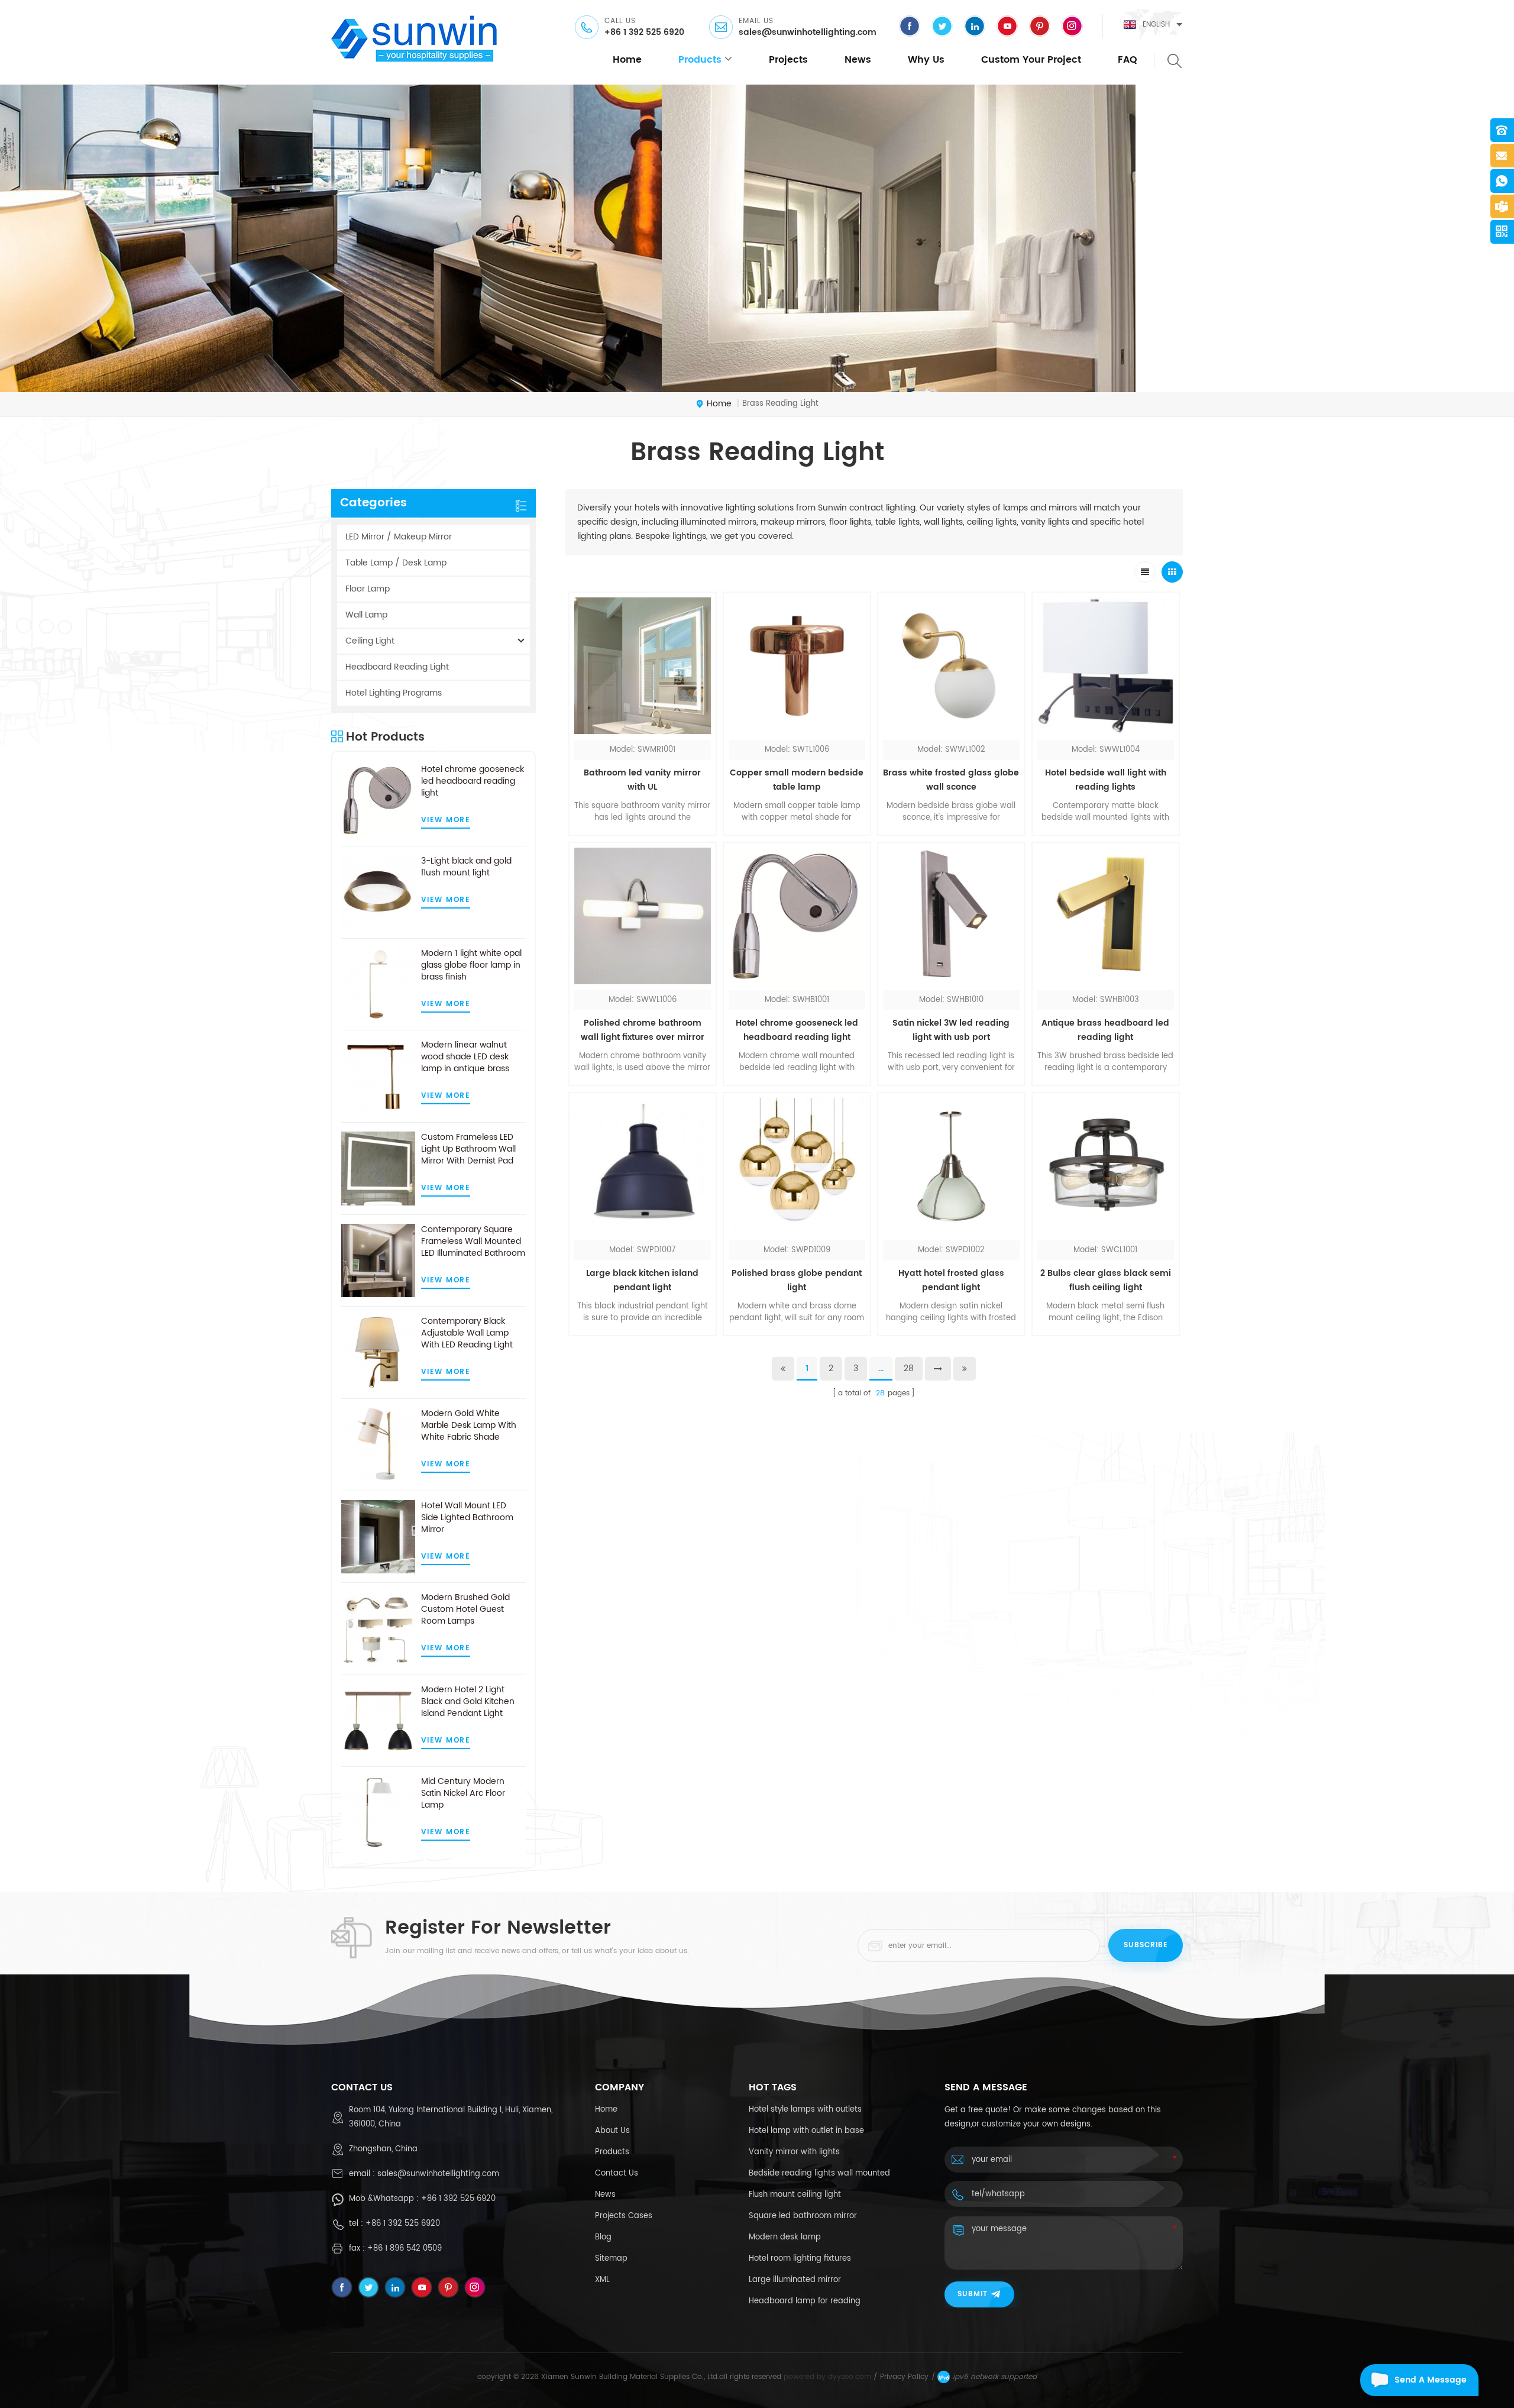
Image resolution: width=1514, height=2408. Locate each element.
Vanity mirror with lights (794, 2152)
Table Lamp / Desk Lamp (396, 563)
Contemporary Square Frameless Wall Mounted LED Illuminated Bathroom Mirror (473, 1242)
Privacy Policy (904, 2377)
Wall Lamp (366, 615)
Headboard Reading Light (397, 667)
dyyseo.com (850, 2377)
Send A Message (1431, 2380)
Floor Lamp (368, 589)
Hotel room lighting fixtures (800, 2259)
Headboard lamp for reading (805, 2301)
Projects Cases (624, 2216)
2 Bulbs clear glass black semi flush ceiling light (1106, 1280)
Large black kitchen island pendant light (642, 1280)
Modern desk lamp (785, 2237)
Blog (603, 2237)
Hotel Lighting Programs (394, 693)
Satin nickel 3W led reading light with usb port (951, 1030)
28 (909, 1368)
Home (606, 2110)
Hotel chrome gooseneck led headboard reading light (473, 781)
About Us (612, 2131)
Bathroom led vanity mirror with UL (642, 780)
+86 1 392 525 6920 (644, 33)
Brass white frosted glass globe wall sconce (951, 780)
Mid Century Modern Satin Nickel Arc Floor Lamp (463, 1793)
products (700, 60)
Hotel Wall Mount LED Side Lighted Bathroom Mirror (467, 1518)
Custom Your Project (1031, 60)
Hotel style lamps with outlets (805, 2110)
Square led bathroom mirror (803, 2216)
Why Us (926, 60)
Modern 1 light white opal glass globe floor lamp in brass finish (471, 965)
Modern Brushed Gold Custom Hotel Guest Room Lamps (465, 1609)
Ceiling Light (370, 641)
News (858, 60)
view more (446, 820)
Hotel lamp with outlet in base (806, 2131)
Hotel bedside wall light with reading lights (1106, 780)
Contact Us (617, 2173)
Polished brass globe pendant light (797, 1280)
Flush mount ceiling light (795, 2195)
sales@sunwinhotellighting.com (808, 33)
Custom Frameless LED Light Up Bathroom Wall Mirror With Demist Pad (468, 1149)
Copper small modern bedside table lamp (797, 780)
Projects (788, 60)
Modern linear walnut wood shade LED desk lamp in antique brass (465, 1057)
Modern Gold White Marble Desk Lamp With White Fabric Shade (469, 1426)
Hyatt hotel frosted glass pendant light (951, 1280)
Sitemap (611, 2259)
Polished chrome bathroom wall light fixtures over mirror (643, 1030)
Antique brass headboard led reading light (1105, 1030)
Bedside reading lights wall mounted (819, 2173)
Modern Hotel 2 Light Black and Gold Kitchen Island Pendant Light (468, 1702)
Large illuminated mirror (795, 2280)
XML (602, 2280)
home (627, 60)
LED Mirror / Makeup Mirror (399, 537)
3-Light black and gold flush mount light (466, 867)
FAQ (1128, 60)
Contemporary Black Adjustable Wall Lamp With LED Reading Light (467, 1333)
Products (612, 2152)
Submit (973, 2294)
